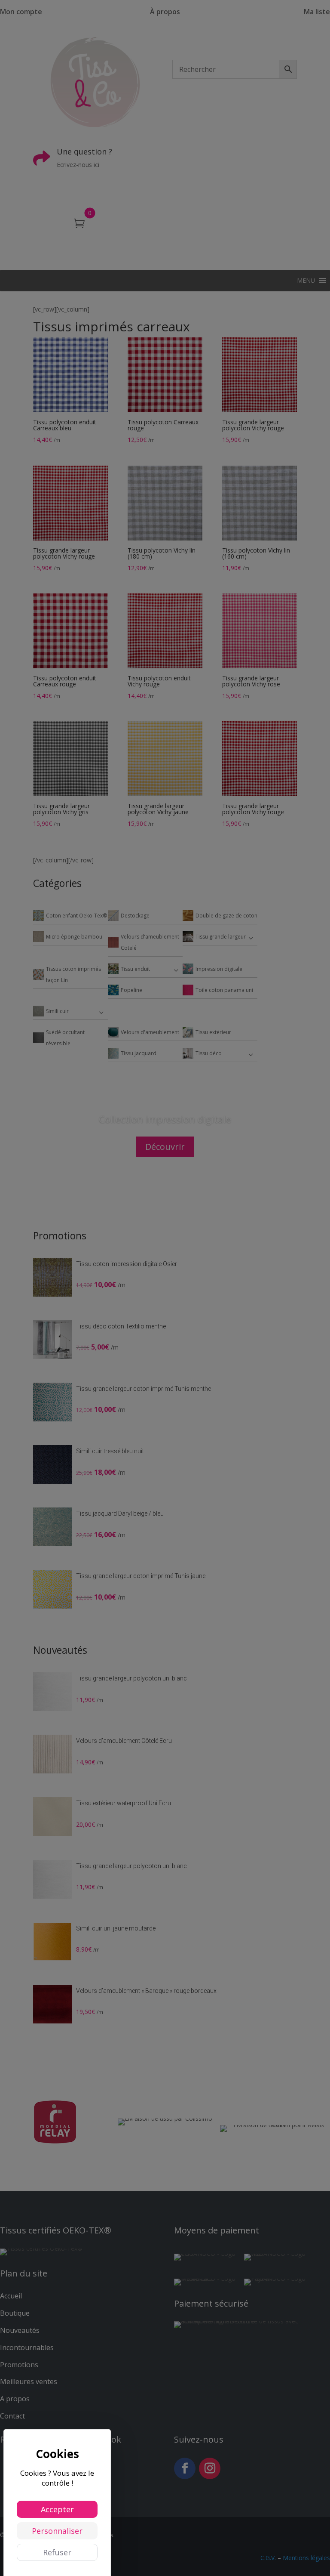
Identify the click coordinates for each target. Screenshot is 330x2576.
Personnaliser (57, 2531)
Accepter (57, 2509)
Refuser (57, 2552)
